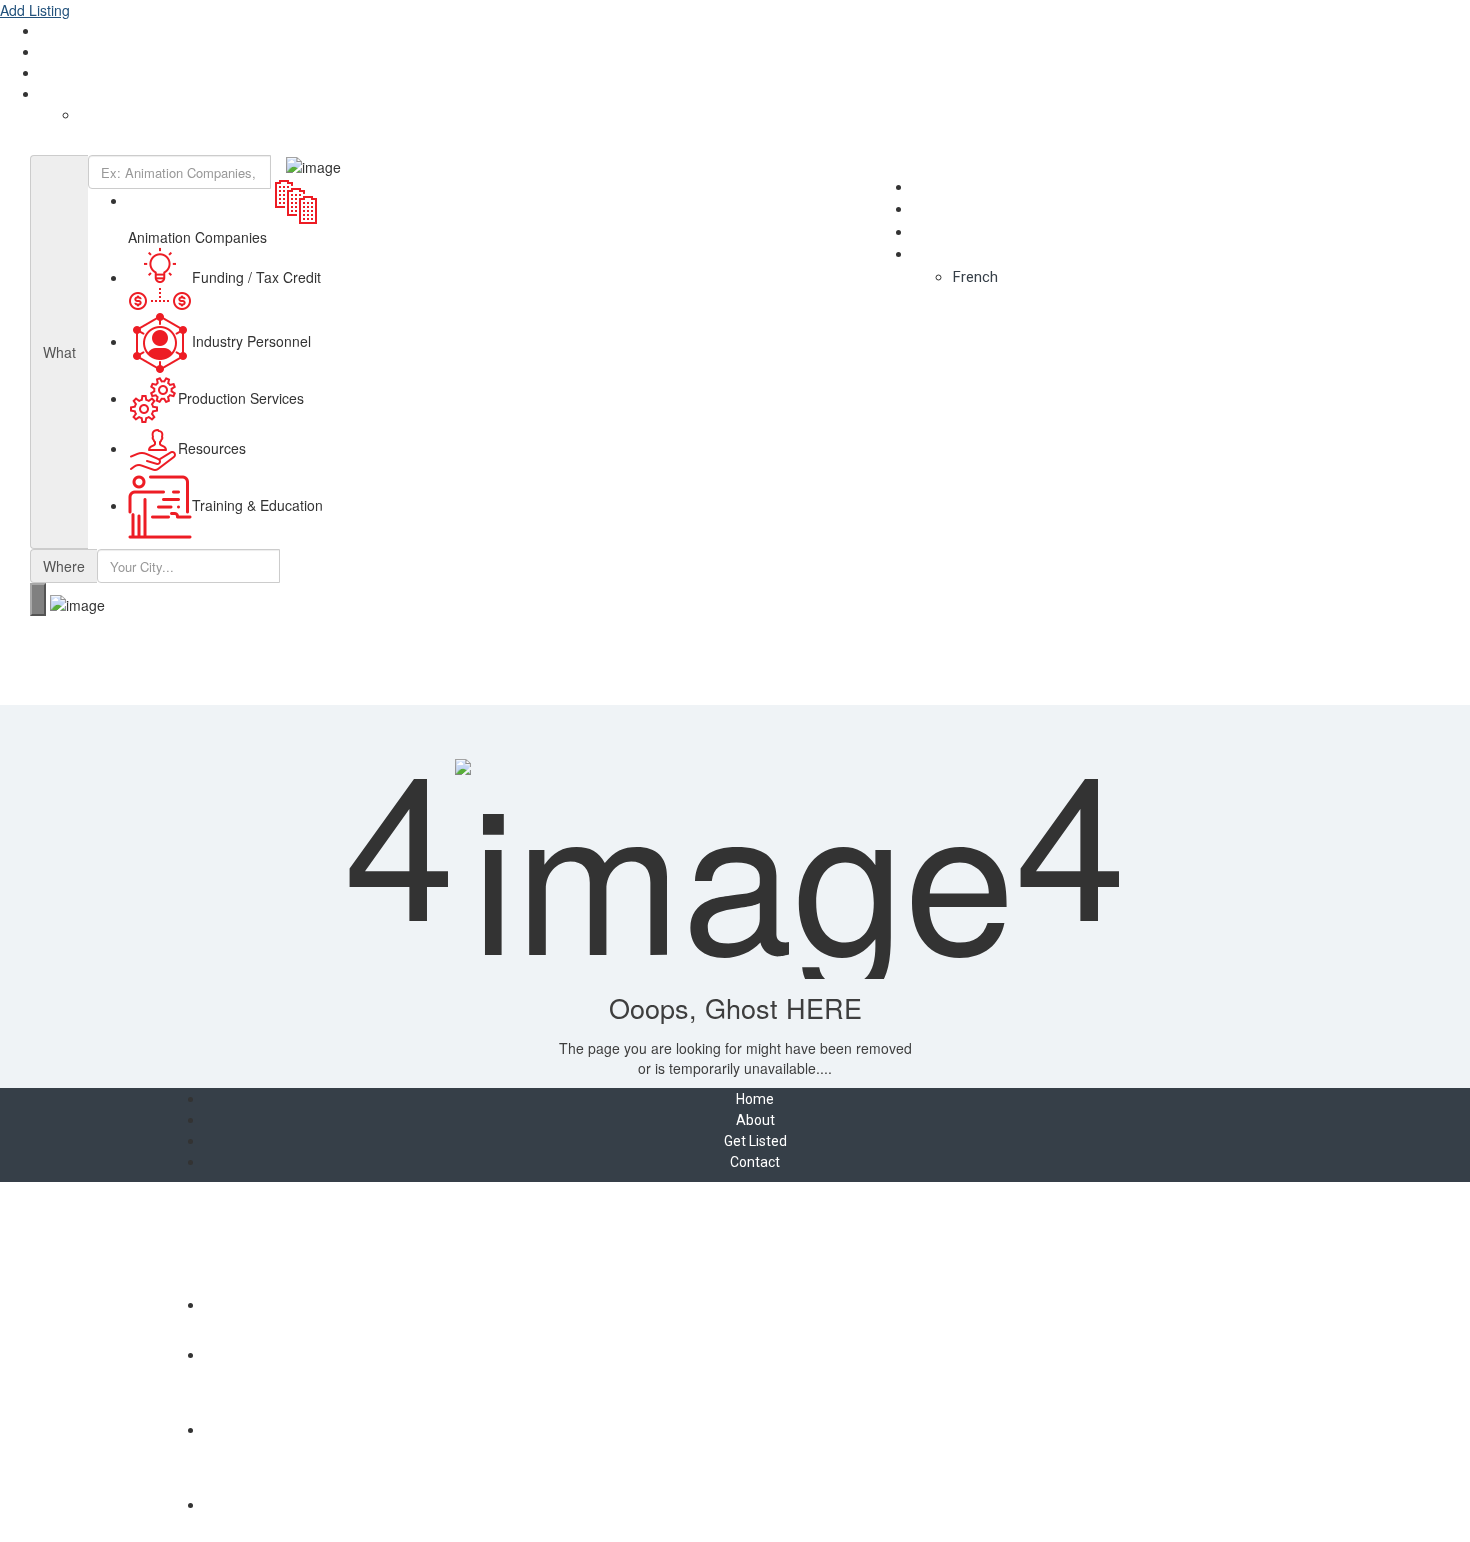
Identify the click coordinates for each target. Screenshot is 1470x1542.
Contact (65, 73)
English (62, 94)
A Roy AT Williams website (735, 1262)
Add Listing (35, 10)
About (59, 31)
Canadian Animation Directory (109, 145)
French (101, 115)
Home (755, 1099)
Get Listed (71, 52)
